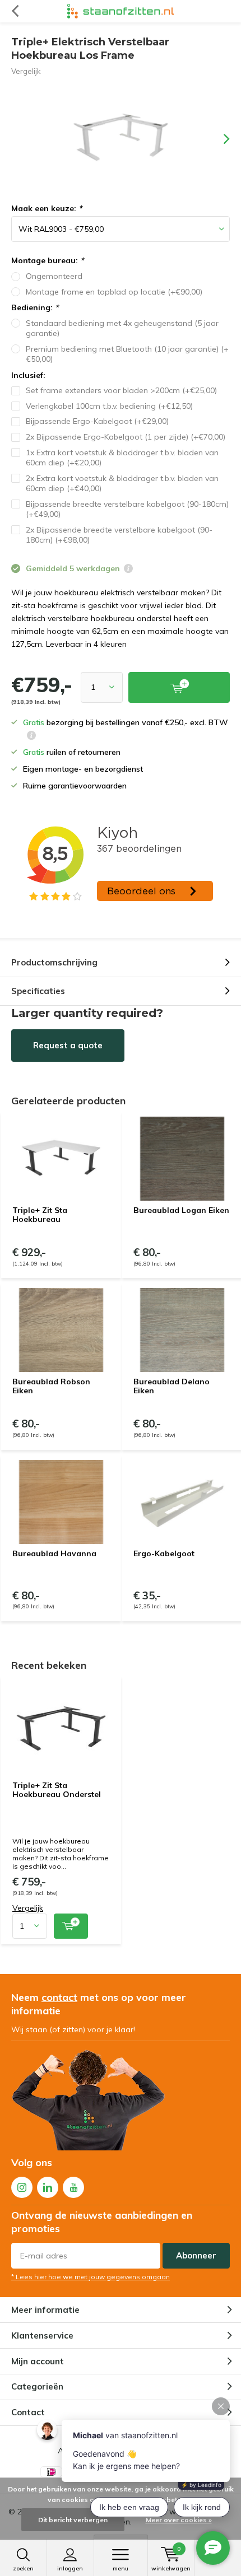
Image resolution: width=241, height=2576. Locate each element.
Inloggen (70, 2568)
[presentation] (219, 139)
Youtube (73, 2187)
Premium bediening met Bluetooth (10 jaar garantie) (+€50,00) (127, 354)
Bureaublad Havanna (54, 1553)
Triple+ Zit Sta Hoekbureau (40, 1215)
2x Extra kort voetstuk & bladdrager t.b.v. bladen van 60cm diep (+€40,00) (122, 484)
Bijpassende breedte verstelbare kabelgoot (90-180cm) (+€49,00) (127, 509)
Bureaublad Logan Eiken (181, 1210)
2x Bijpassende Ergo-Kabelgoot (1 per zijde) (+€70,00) (126, 437)
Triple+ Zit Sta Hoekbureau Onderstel (57, 1790)
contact (59, 1997)
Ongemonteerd (54, 276)
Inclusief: (28, 375)
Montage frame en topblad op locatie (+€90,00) (114, 292)
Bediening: (35, 307)
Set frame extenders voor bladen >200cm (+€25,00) (121, 390)
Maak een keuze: (47, 208)
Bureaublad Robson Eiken (51, 1386)
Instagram (22, 2187)
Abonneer (196, 2255)
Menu (121, 2568)
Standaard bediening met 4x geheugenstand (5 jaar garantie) (122, 328)
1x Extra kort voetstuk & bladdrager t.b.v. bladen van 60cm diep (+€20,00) (122, 458)
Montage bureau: (47, 260)
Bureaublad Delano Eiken (172, 1386)
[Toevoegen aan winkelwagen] (71, 1926)
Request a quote (68, 1045)
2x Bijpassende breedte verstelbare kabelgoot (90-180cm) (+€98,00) (119, 535)
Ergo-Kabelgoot (164, 1553)
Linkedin (48, 2187)
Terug (15, 11)
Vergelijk (26, 71)
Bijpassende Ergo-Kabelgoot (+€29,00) (97, 421)
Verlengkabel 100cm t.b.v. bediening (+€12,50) (109, 406)
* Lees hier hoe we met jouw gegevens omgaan (91, 2277)
